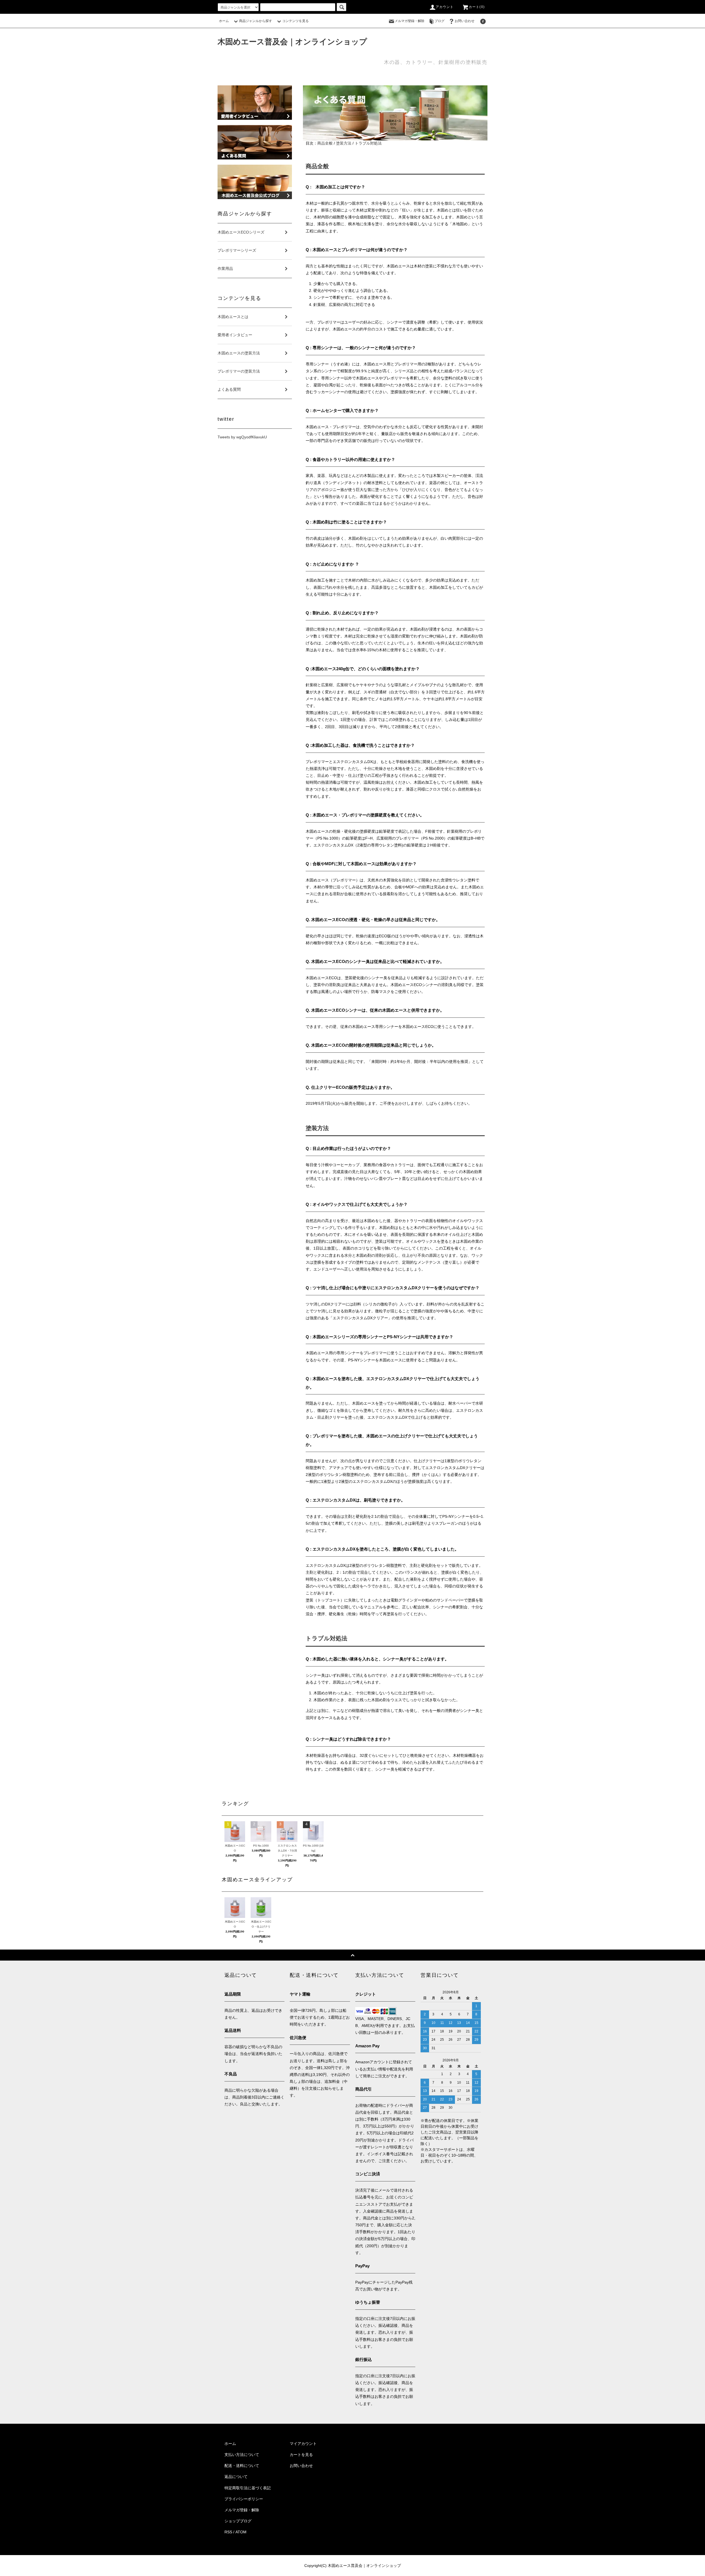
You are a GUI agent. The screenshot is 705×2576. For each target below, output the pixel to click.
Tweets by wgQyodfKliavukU (242, 437)
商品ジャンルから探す (256, 21)
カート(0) (477, 7)
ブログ (440, 21)
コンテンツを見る (295, 21)
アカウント (445, 7)
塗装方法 (344, 143)
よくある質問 (229, 389)
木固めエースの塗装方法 (239, 353)
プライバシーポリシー (244, 2499)
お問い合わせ (465, 21)
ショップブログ (238, 2521)
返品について (236, 2477)
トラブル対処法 (368, 143)
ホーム (224, 21)
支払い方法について (242, 2455)
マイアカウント (303, 2444)
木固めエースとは (233, 317)
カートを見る (301, 2455)
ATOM (241, 2532)
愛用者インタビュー (235, 335)
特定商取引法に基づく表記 (248, 2488)
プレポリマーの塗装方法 (239, 371)
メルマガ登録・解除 (410, 21)
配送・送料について (242, 2466)
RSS (228, 2532)
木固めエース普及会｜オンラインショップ (292, 42)
